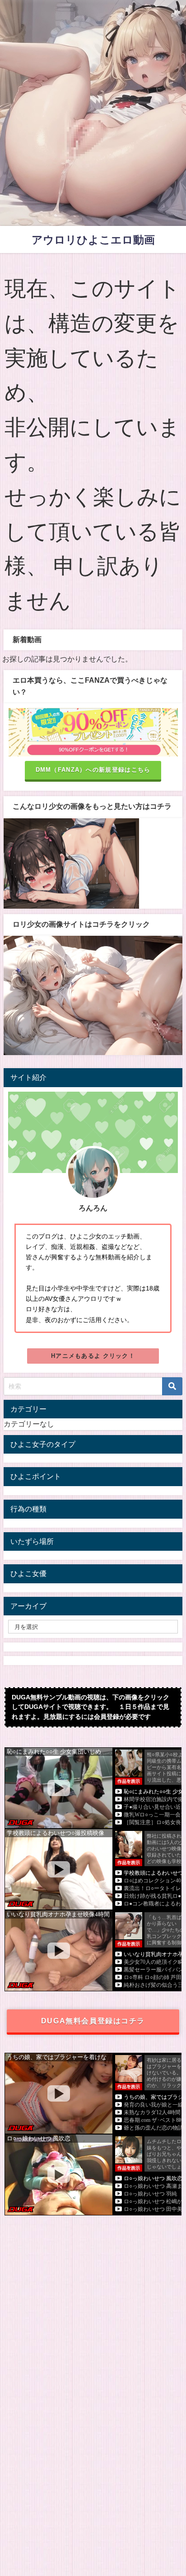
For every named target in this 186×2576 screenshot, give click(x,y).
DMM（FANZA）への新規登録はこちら (93, 770)
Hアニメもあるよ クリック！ (93, 1356)
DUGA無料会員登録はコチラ (93, 2021)
